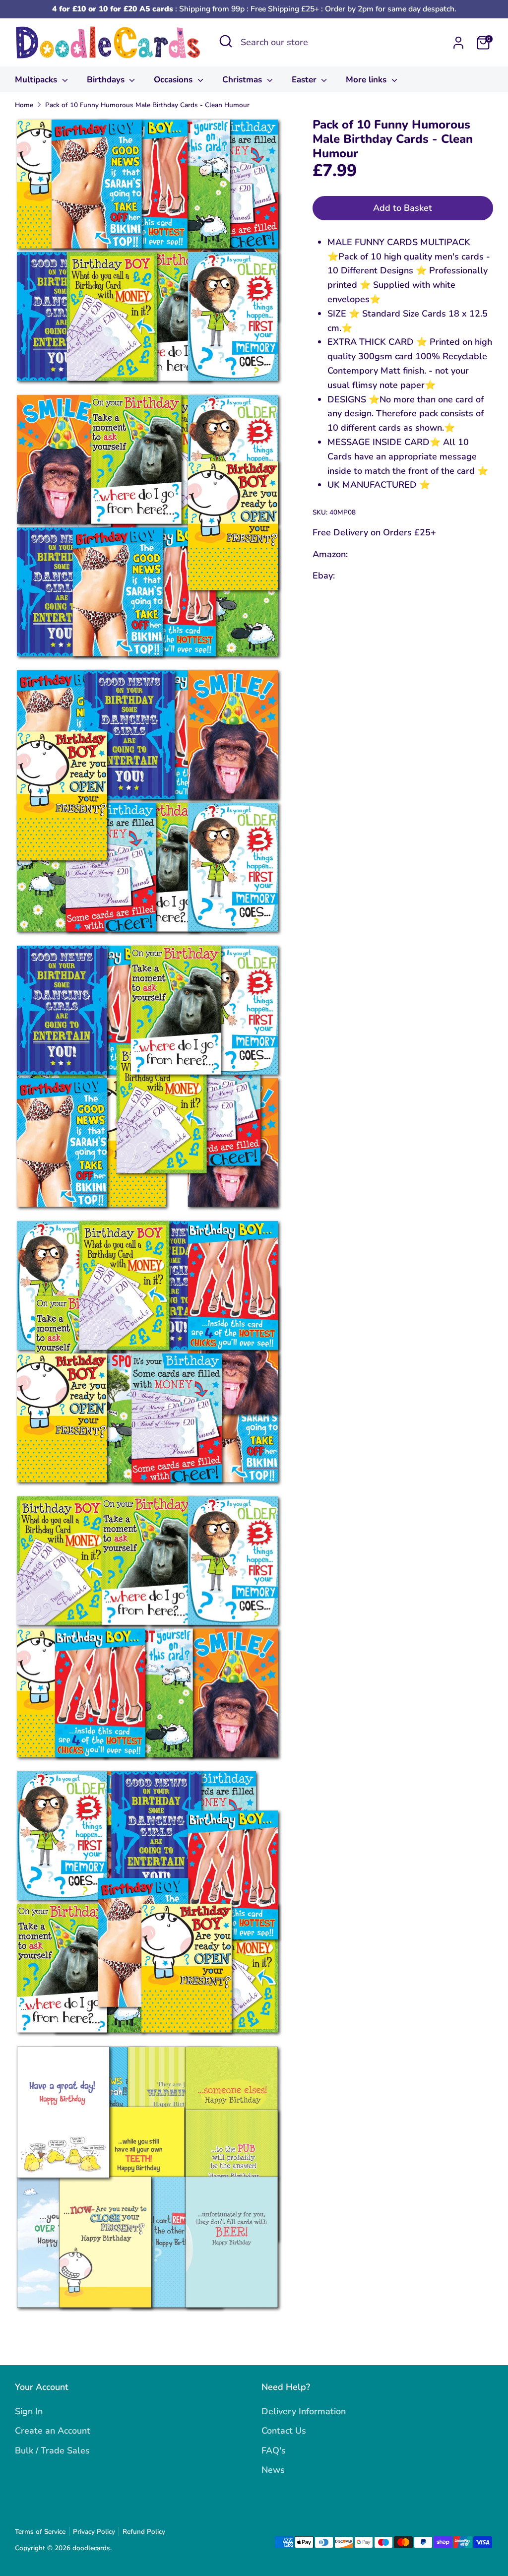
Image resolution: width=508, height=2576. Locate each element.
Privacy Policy (94, 2532)
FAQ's (274, 2450)
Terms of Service (40, 2532)
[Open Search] (226, 41)
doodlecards (91, 2548)
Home (24, 105)
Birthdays (107, 80)
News (273, 2470)
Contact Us (284, 2431)
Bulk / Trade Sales (52, 2450)
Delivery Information (304, 2411)
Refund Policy (144, 2532)
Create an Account (53, 2431)
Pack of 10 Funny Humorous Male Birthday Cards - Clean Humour (147, 105)
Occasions (174, 80)
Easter (305, 80)
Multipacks (37, 80)
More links (367, 80)
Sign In (29, 2411)
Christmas (243, 80)
